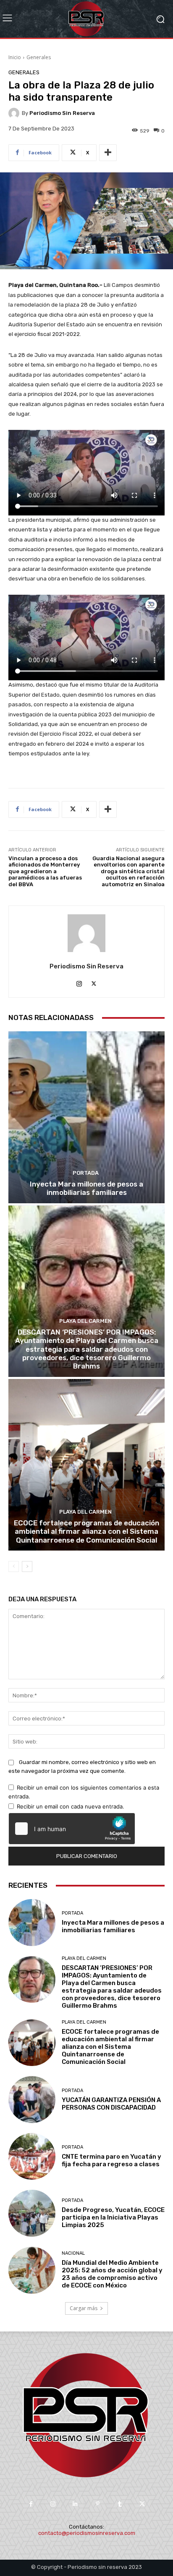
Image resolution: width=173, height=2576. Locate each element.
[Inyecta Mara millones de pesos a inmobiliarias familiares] (86, 1117)
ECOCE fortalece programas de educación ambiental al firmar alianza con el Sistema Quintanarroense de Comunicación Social (86, 1531)
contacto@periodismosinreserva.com (87, 2533)
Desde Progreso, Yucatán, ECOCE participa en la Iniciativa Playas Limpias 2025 (113, 2217)
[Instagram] (79, 982)
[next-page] (27, 1566)
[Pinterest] (98, 2504)
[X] (94, 982)
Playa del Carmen (85, 1321)
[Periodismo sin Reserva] (15, 113)
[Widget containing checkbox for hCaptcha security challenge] (72, 1829)
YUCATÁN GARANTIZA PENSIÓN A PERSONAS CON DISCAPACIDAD (111, 2104)
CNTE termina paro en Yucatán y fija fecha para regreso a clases (111, 2160)
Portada (86, 1173)
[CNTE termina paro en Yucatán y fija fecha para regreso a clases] (32, 2157)
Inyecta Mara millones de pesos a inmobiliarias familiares (86, 1188)
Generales (39, 57)
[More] (108, 153)
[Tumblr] (120, 2504)
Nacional (73, 2253)
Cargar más (84, 2308)
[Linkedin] (75, 2504)
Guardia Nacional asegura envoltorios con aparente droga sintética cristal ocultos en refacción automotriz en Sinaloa (128, 871)
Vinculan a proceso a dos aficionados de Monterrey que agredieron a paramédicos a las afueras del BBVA (45, 871)
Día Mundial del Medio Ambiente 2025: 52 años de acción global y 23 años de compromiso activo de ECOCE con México (112, 2274)
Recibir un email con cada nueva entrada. (71, 1806)
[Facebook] (30, 2504)
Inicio (15, 57)
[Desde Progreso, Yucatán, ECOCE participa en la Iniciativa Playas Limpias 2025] (32, 2213)
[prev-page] (14, 1566)
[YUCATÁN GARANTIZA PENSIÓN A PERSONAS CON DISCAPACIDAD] (32, 2100)
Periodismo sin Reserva (62, 113)
